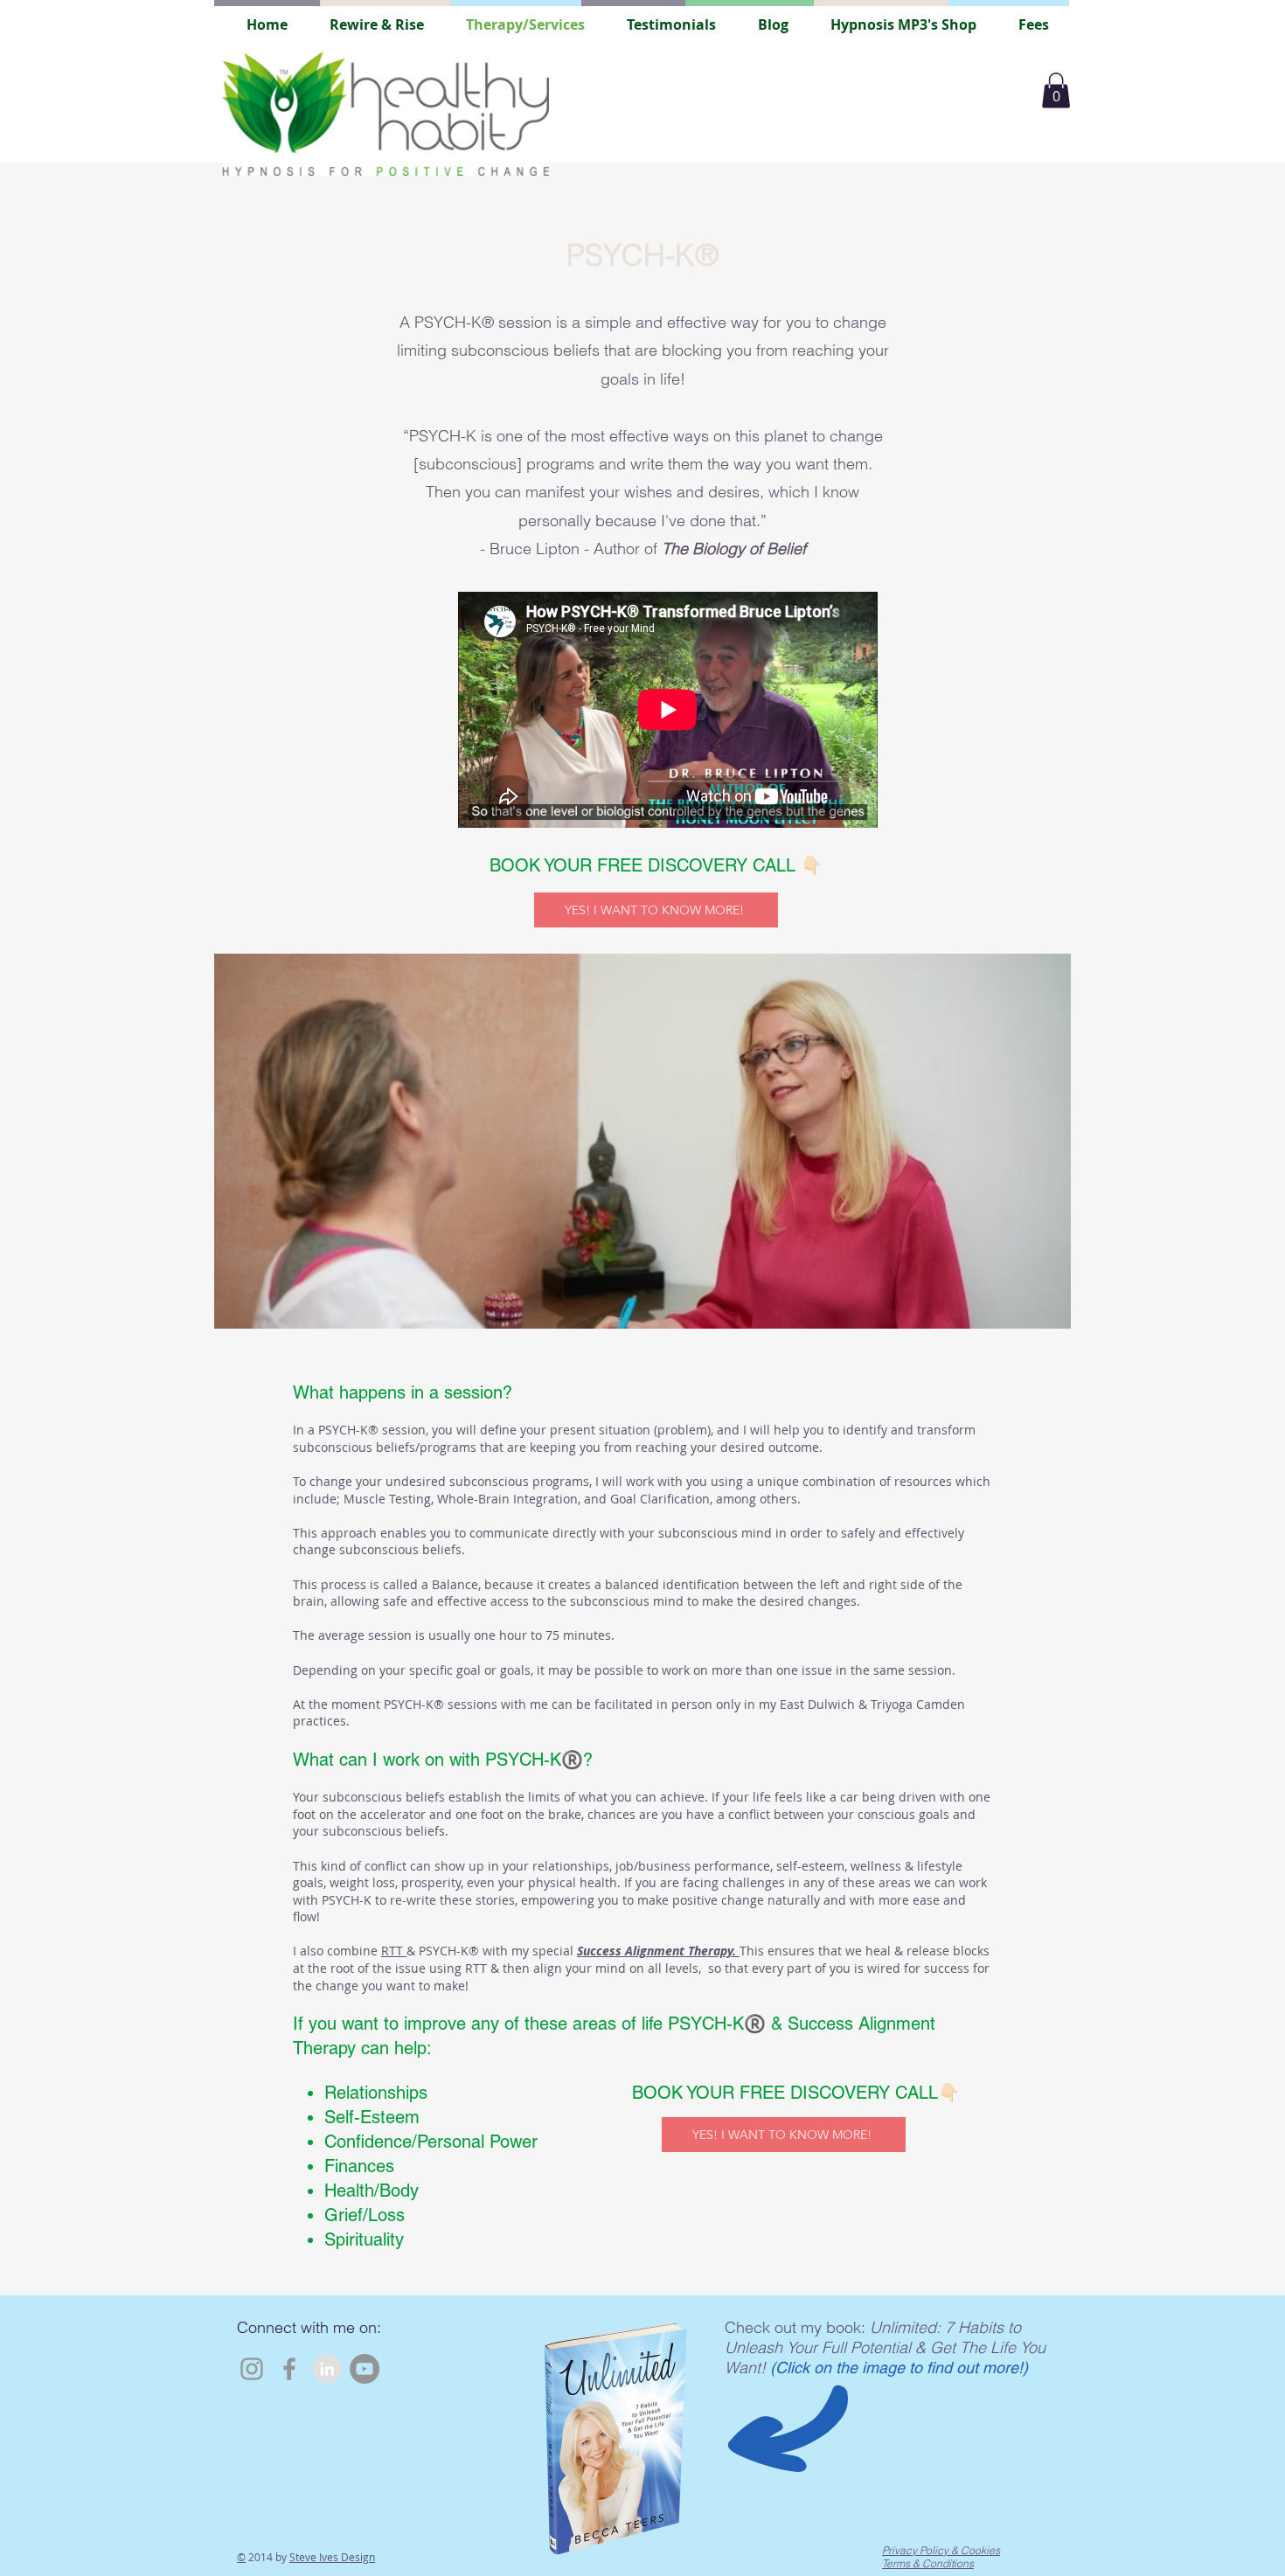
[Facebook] (289, 2369)
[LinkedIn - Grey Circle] (327, 2369)
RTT (394, 1951)
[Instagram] (252, 2369)
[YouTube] (365, 2369)
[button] (1056, 90)
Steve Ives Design (332, 2557)
